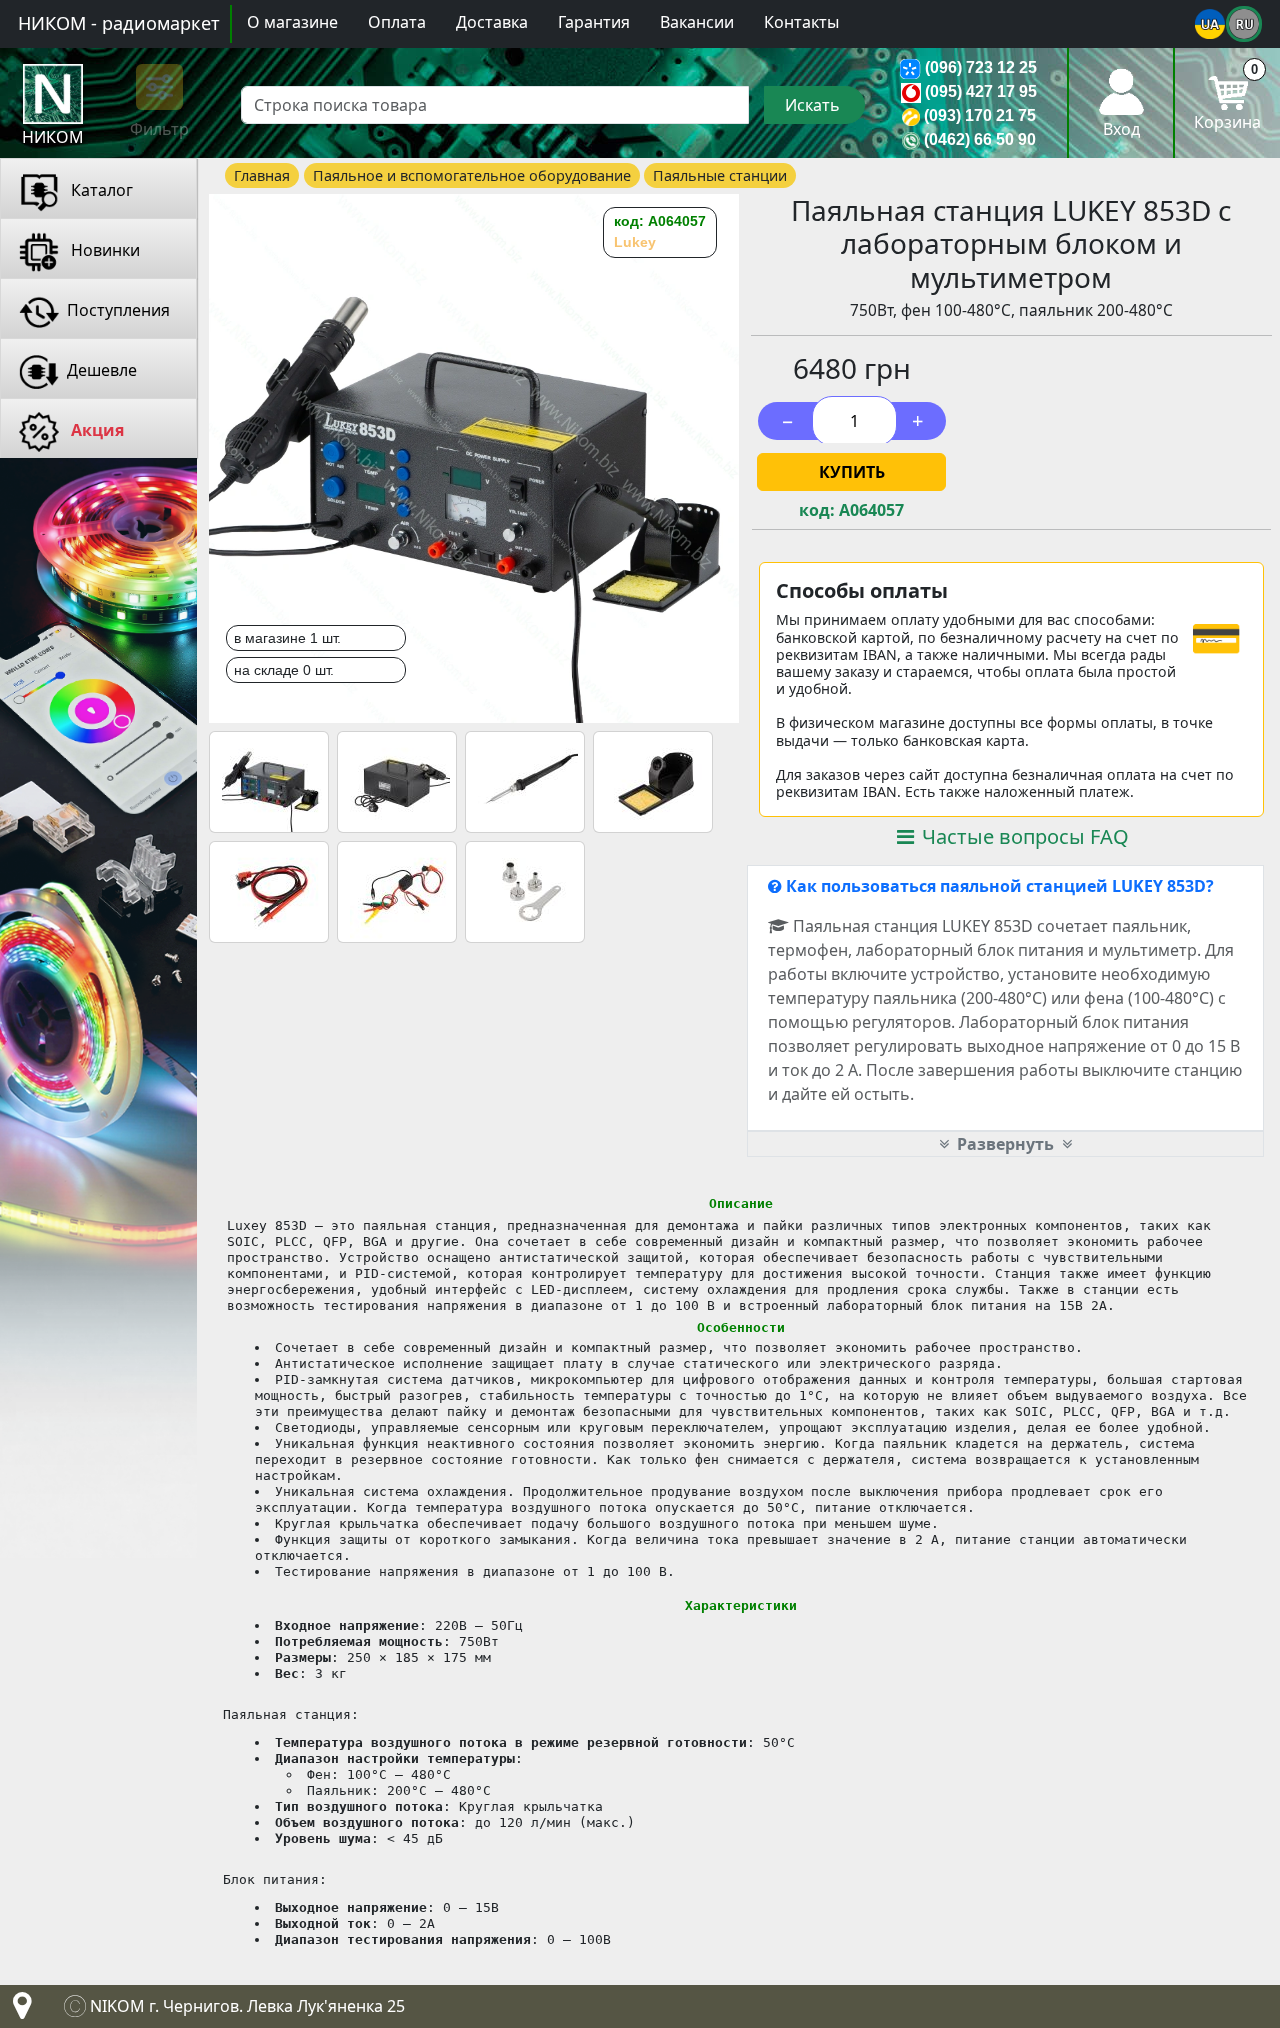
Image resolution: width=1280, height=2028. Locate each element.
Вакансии (697, 22)
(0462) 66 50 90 (980, 139)
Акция (95, 430)
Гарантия (594, 22)
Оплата (397, 22)
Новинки (103, 250)
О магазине (292, 22)
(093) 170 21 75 (980, 115)
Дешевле (102, 370)
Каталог (100, 190)
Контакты (801, 22)
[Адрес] (18, 2011)
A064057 (871, 510)
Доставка (492, 22)
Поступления (118, 310)
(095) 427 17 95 (981, 91)
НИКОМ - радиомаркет (119, 23)
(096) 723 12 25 (981, 67)
